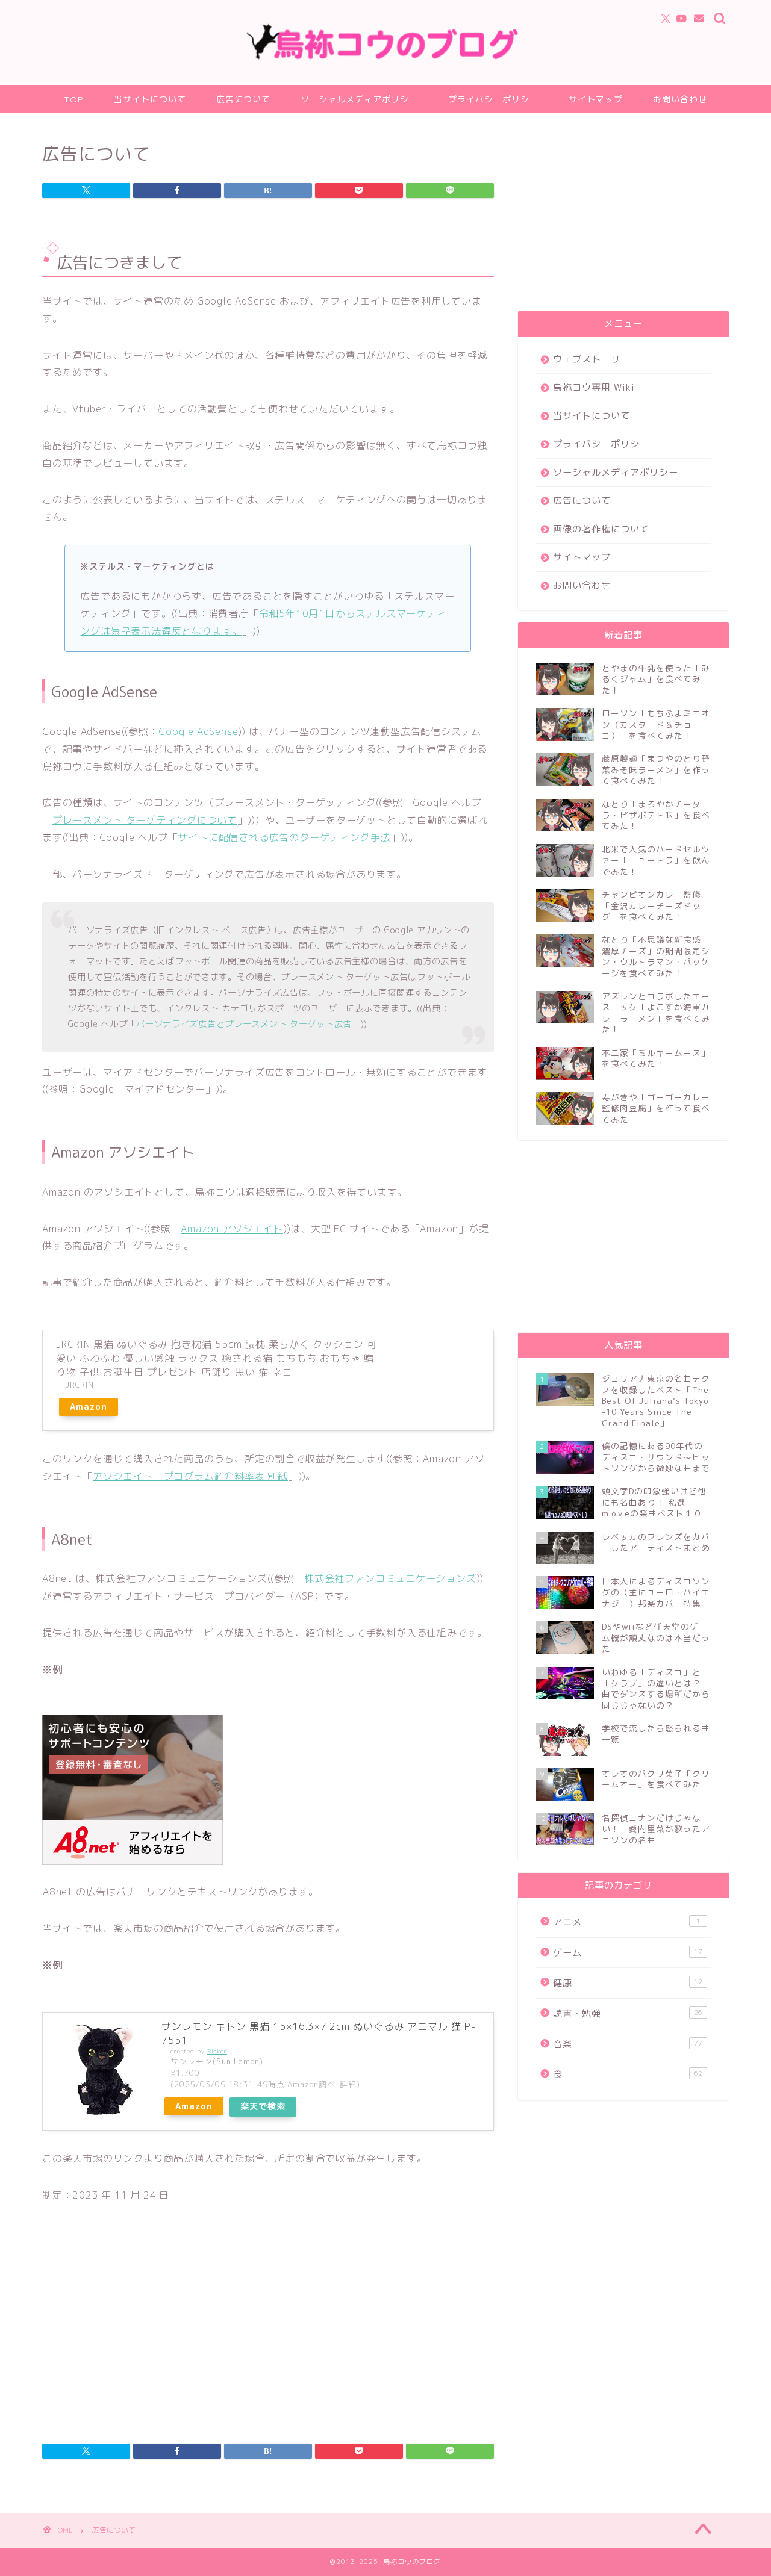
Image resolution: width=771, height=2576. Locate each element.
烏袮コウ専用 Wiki (594, 387)
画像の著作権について (601, 529)
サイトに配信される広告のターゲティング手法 (284, 837)
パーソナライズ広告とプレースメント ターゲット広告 (244, 1024)
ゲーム (628, 1953)
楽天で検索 (263, 2106)
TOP (74, 99)
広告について (243, 99)
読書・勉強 (628, 2013)
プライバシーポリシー (493, 99)
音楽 (628, 2044)
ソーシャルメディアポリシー (359, 99)
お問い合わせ (680, 99)
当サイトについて (150, 99)
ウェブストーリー (592, 359)
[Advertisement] (143, 2326)
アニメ (627, 1922)
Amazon (89, 1407)
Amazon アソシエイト (232, 1229)
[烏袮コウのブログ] (385, 57)
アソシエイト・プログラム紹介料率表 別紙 (190, 1476)
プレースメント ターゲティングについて (145, 820)
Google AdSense (198, 731)
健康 (628, 1983)
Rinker (217, 2051)
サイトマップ (596, 99)
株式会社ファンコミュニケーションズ (390, 1578)
